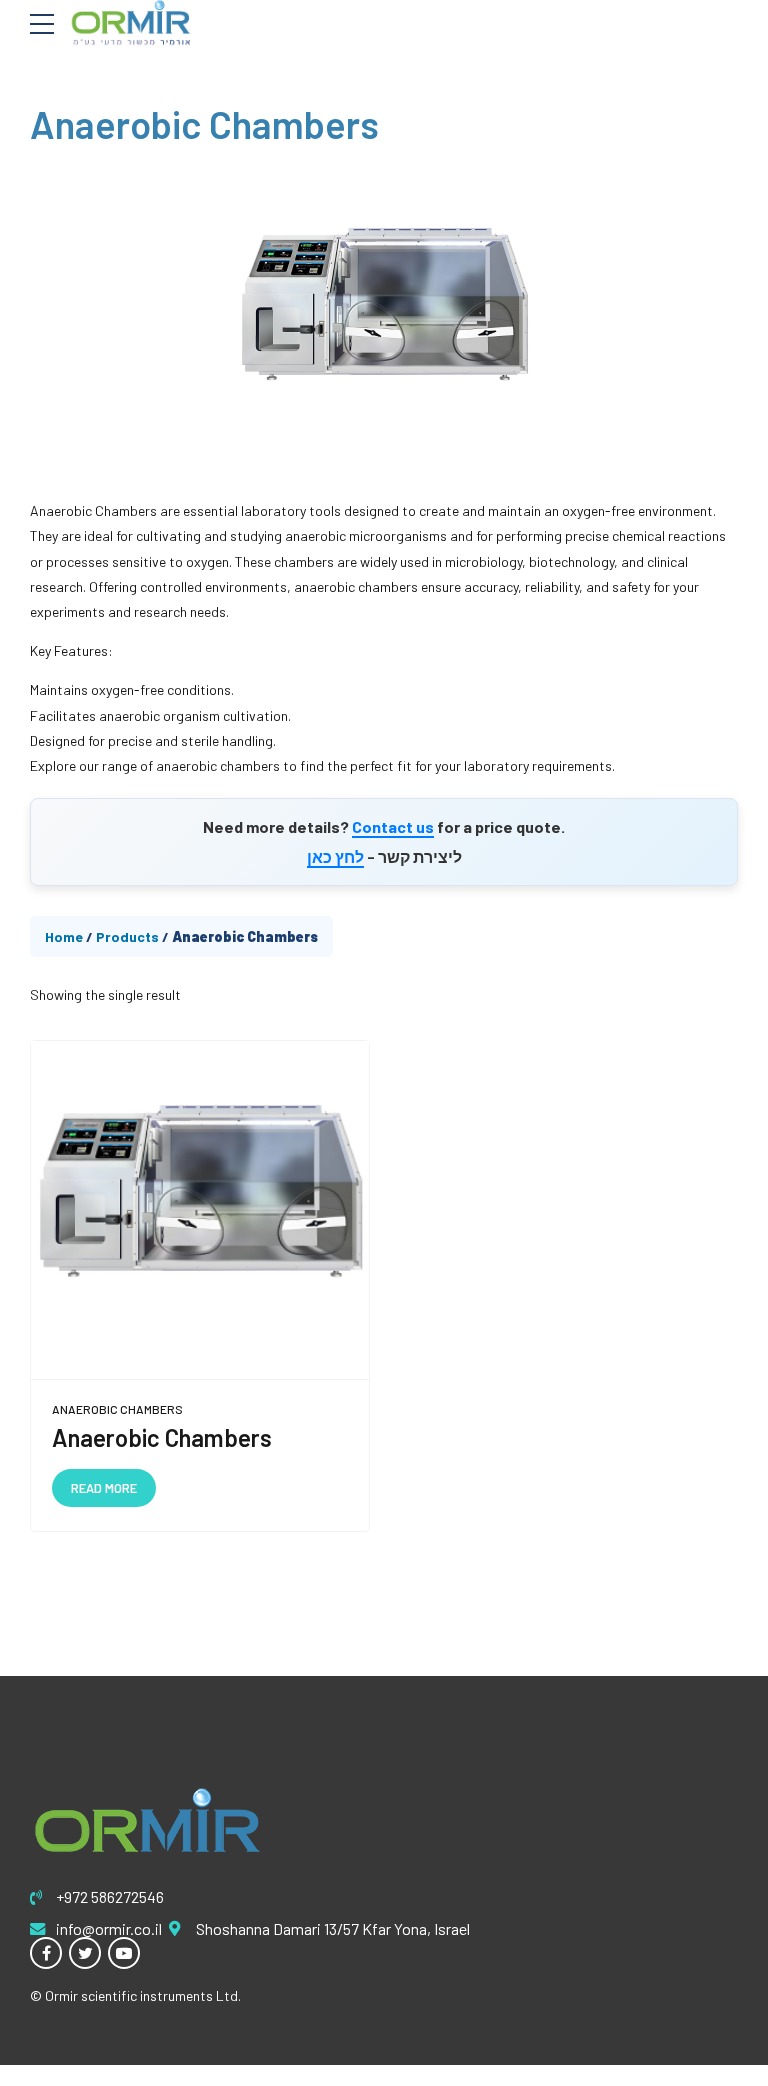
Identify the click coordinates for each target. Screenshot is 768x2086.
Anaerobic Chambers (117, 1409)
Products (127, 936)
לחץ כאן (335, 856)
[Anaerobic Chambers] (200, 1210)
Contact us (393, 826)
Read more (104, 1488)
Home (64, 936)
